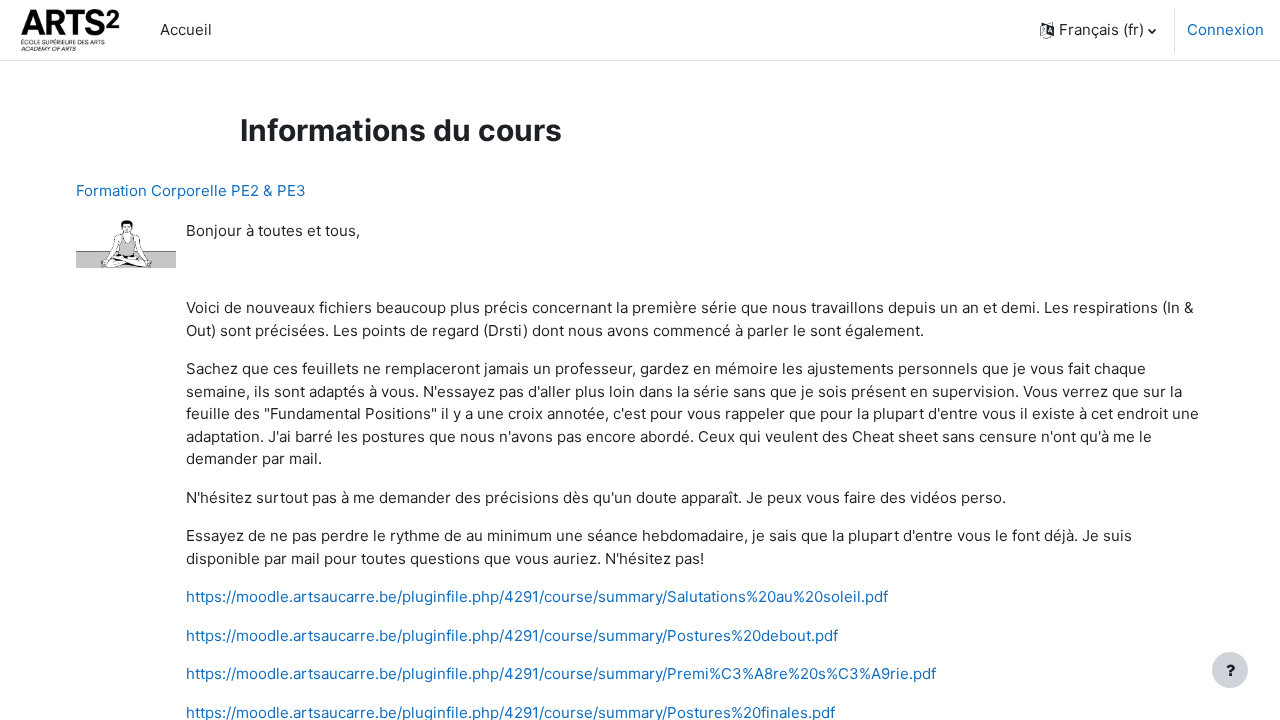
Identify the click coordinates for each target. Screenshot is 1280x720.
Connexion (1225, 29)
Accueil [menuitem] (186, 29)
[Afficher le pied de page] (1230, 670)
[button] (1098, 30)
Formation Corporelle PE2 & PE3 (191, 190)
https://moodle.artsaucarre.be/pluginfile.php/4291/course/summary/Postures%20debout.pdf (512, 635)
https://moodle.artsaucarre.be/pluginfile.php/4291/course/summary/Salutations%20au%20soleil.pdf (537, 596)
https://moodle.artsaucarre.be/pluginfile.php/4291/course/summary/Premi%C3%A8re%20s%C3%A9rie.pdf (561, 673)
